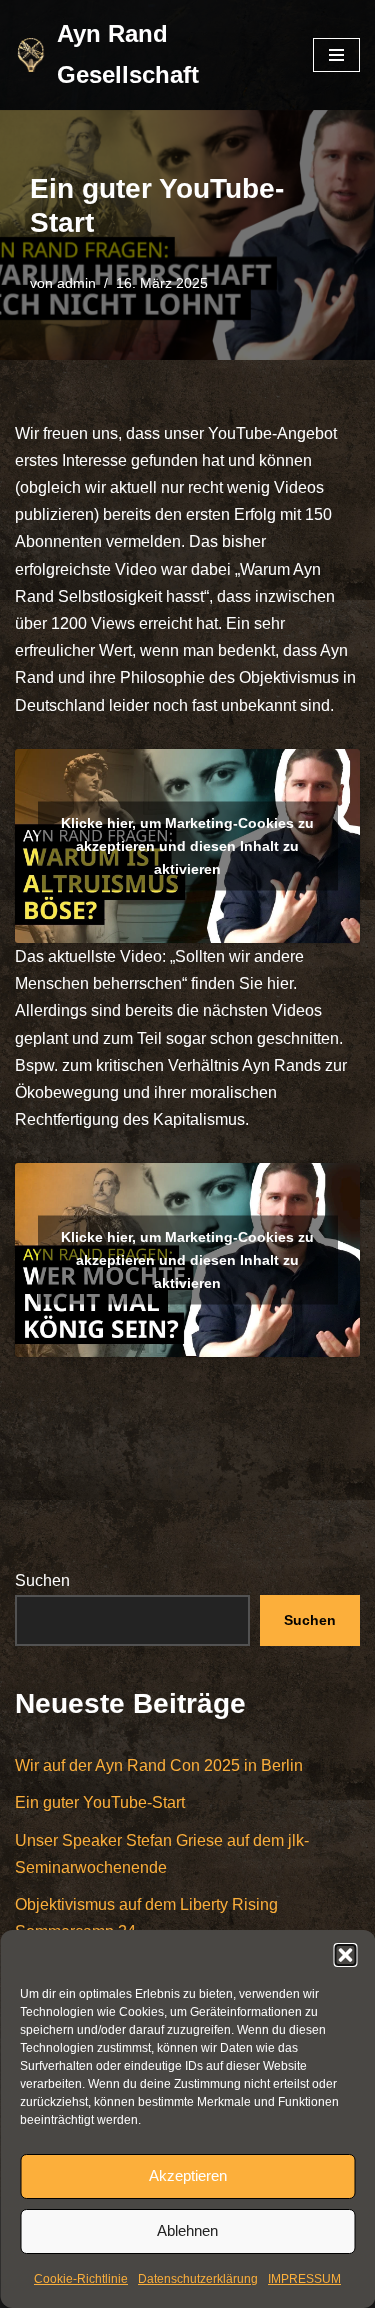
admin (76, 283)
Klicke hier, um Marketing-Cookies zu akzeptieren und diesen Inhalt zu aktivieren (187, 845)
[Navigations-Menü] (336, 55)
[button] (345, 1955)
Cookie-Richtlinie (81, 2279)
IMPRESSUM (304, 2279)
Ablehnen (187, 2230)
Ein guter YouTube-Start (100, 1802)
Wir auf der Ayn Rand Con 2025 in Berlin (159, 1765)
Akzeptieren (188, 2175)
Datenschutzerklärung (198, 2279)
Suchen (42, 1580)
